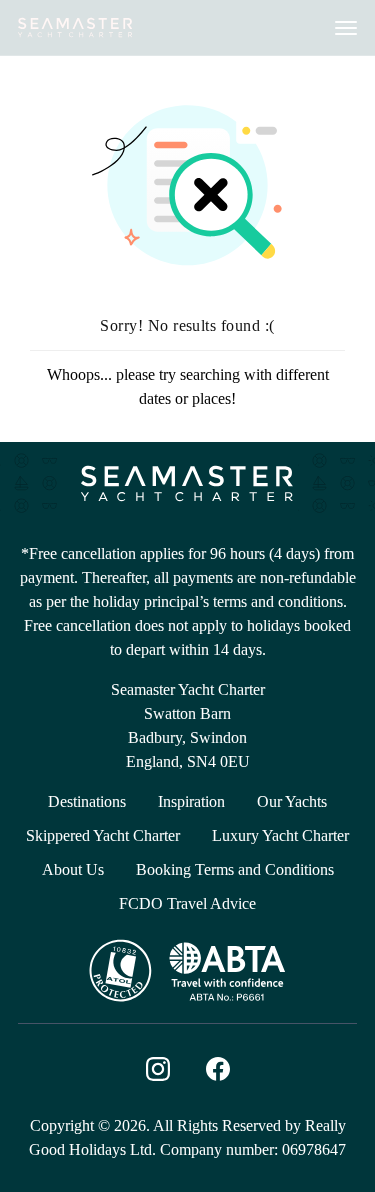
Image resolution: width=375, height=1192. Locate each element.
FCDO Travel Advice (187, 903)
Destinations (87, 801)
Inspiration (191, 801)
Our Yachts (292, 801)
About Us (73, 869)
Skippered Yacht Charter (103, 835)
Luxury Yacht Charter (280, 835)
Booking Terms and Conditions (235, 869)
